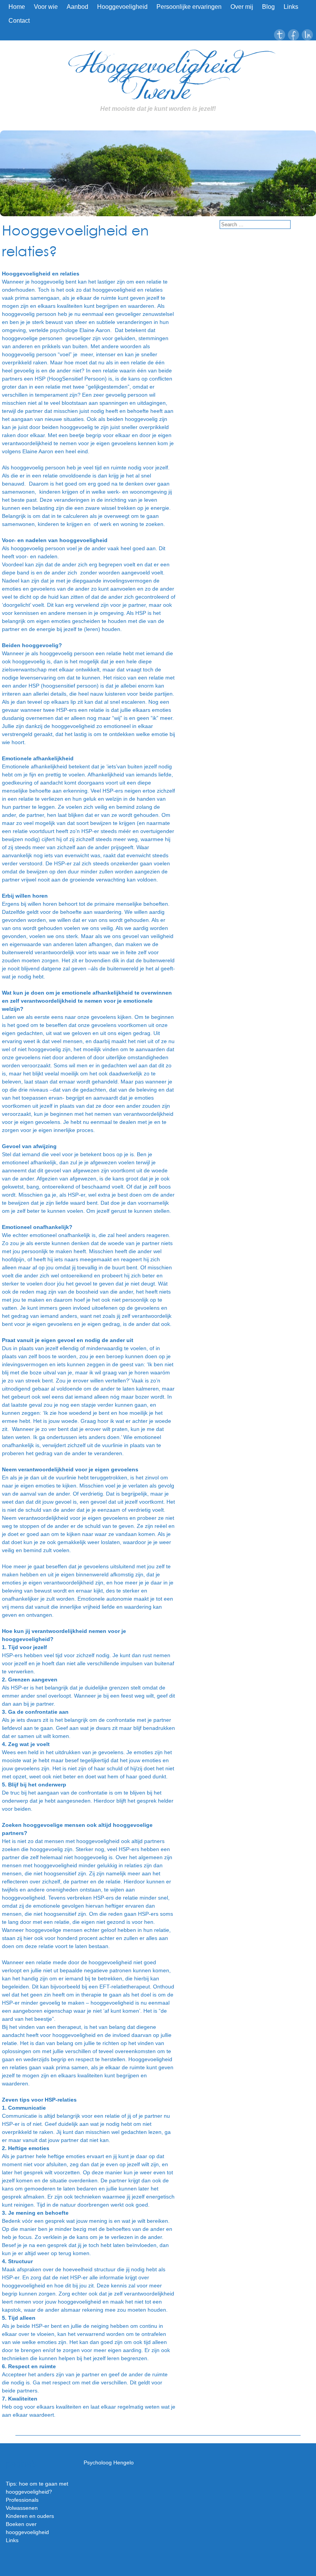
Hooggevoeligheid (122, 7)
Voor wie (46, 7)
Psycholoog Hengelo (109, 2462)
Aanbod (77, 7)
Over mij (242, 7)
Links (291, 7)
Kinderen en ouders (30, 2516)
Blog (268, 7)
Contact (19, 21)
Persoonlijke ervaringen (189, 7)
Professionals (22, 2500)
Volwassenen (22, 2508)
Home (17, 7)
